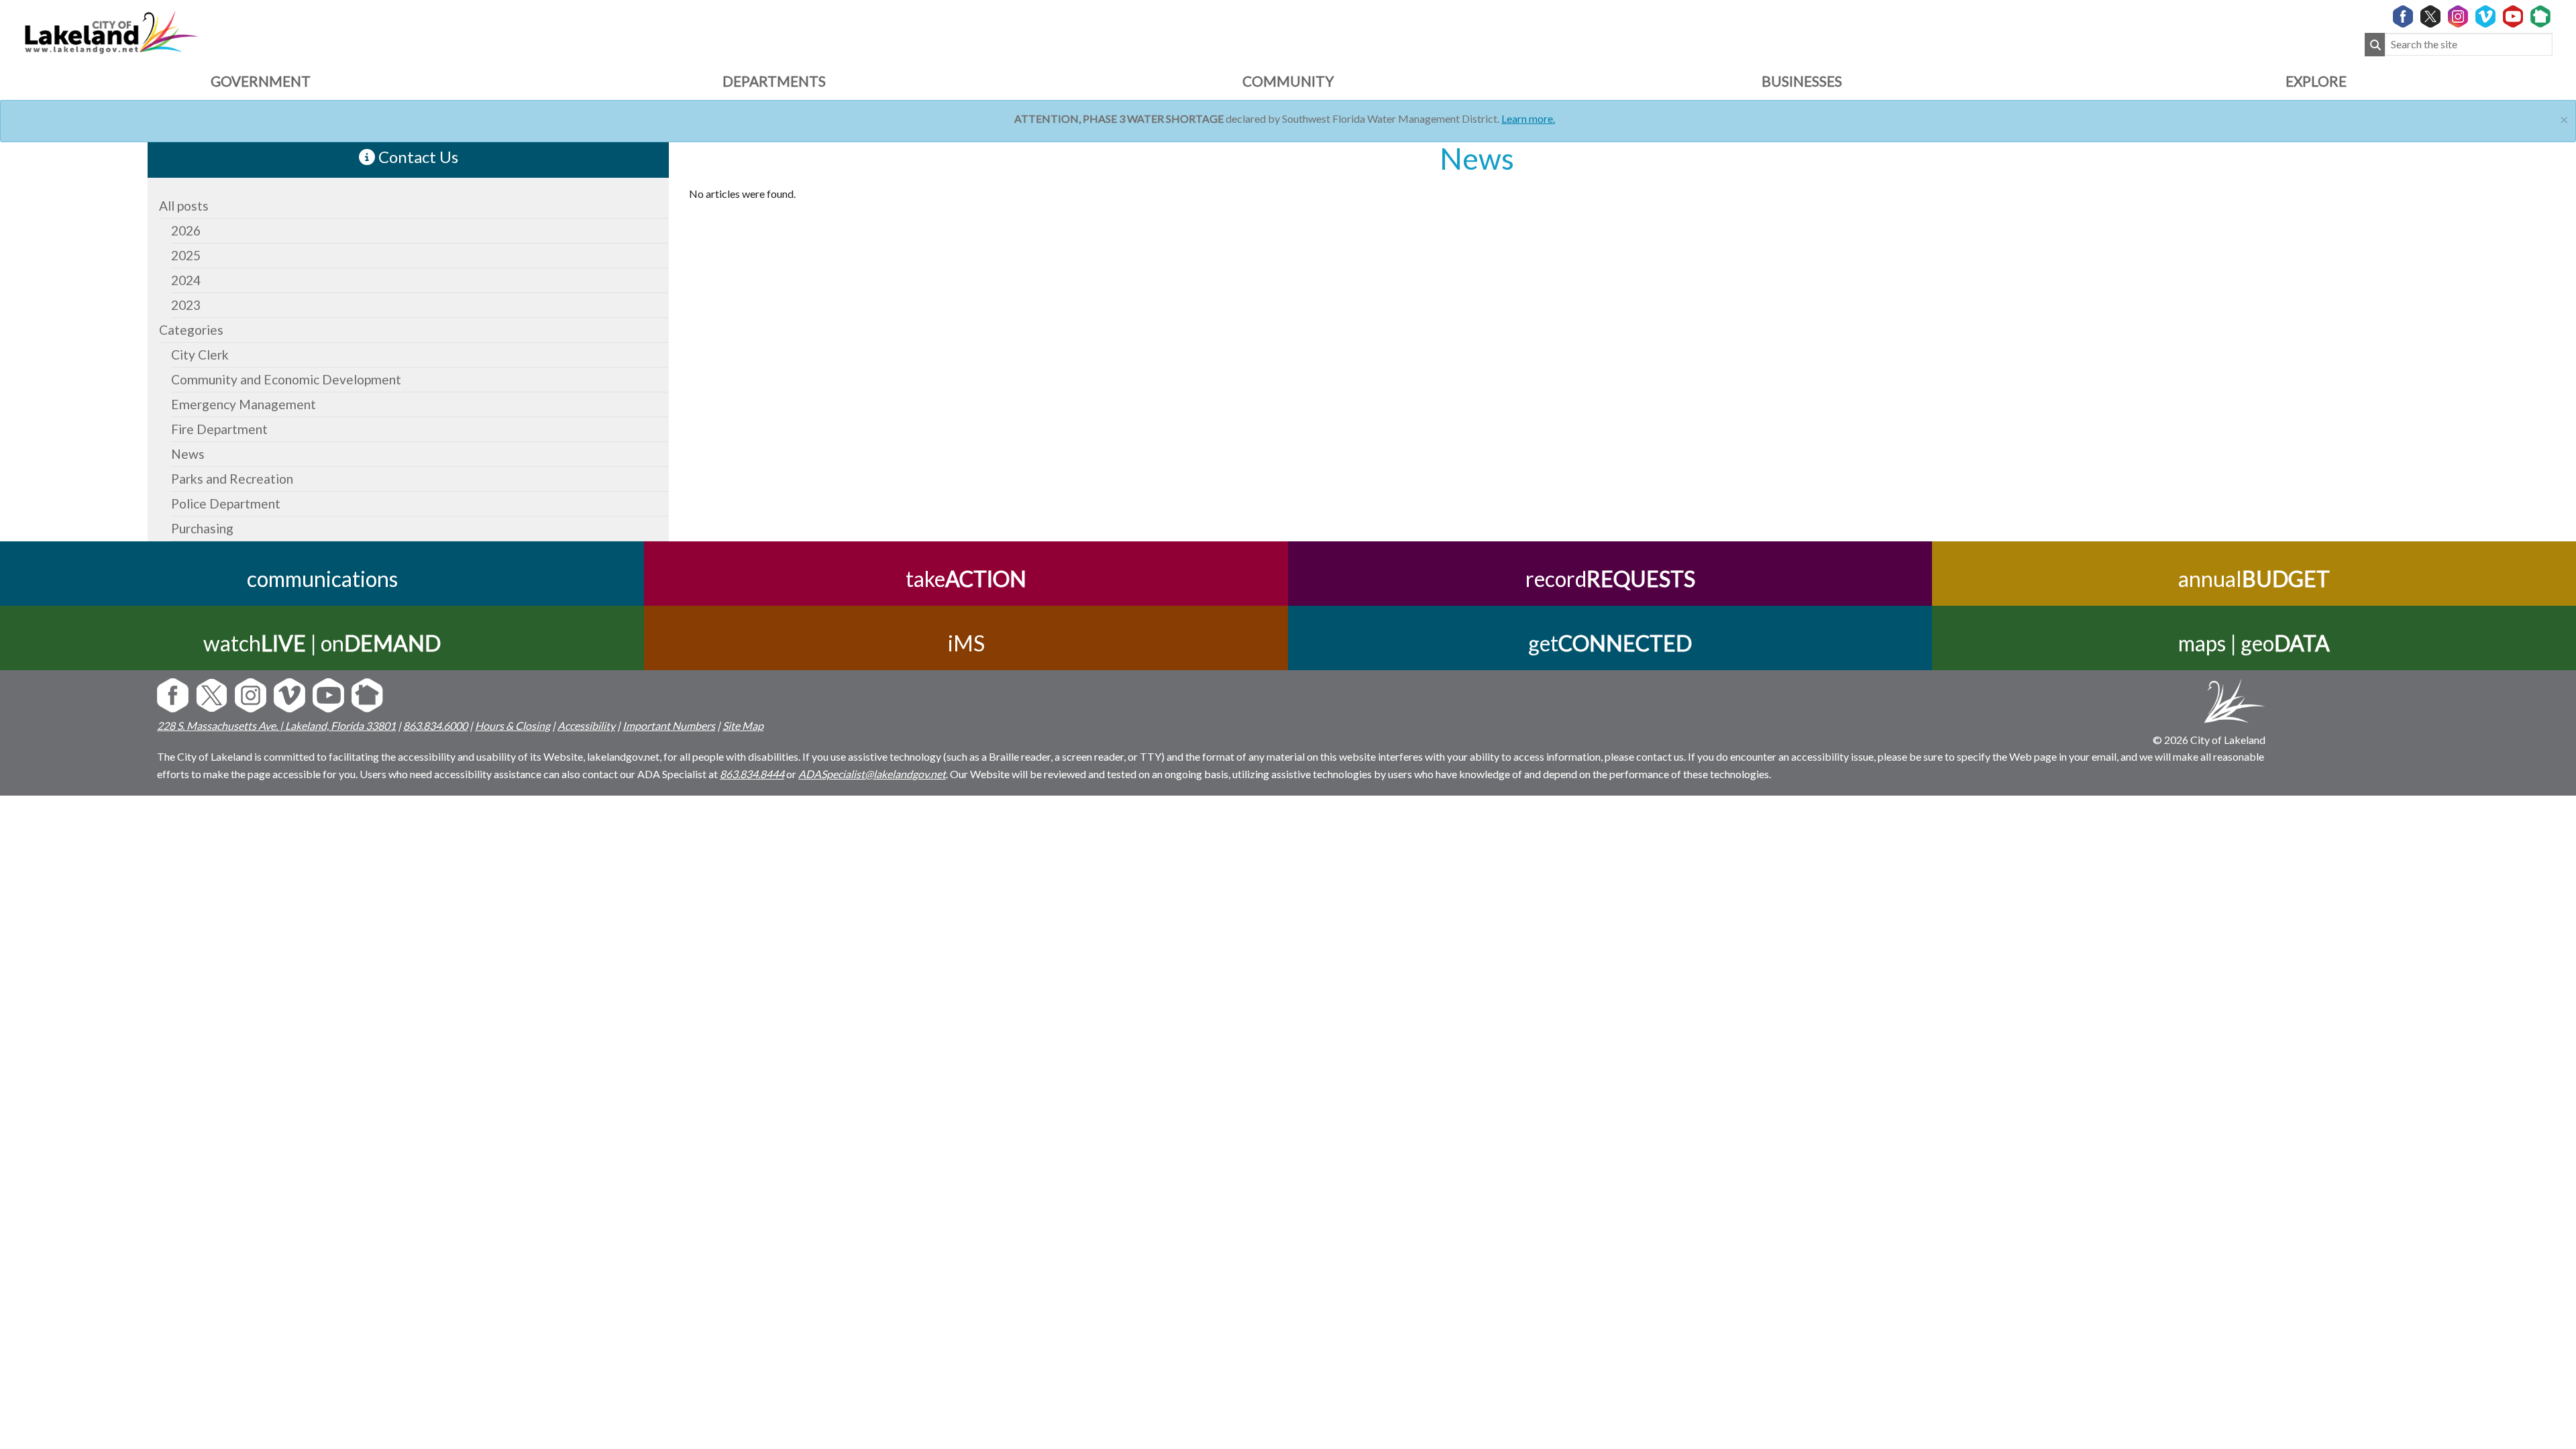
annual (2254, 579)
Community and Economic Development (286, 379)
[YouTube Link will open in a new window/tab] (2513, 17)
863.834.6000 (435, 726)
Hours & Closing (513, 726)
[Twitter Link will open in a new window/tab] (2430, 17)
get (1610, 643)
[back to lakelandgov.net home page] (111, 31)
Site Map (743, 726)
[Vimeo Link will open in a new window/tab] (2485, 17)
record (1610, 579)
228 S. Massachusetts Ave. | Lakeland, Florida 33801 (276, 726)
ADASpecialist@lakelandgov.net (872, 774)
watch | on (322, 643)
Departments (774, 81)
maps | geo (2254, 643)
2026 (186, 230)
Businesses (1802, 81)
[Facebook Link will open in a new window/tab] (2403, 17)
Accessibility (586, 726)
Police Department (226, 503)
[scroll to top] (2544, 821)
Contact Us (417, 157)
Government (261, 81)
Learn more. (1528, 118)
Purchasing (202, 528)
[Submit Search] (2375, 45)
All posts (184, 206)
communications (322, 579)
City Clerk (200, 355)
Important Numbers (669, 726)
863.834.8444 (752, 774)
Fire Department (219, 429)
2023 (186, 305)
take (966, 579)
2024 (186, 280)
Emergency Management (244, 404)
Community (1288, 81)
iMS (966, 643)
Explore (2316, 81)
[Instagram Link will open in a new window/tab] (2458, 17)
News (188, 454)
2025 (186, 255)
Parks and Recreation (232, 479)
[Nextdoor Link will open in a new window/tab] (2540, 17)
